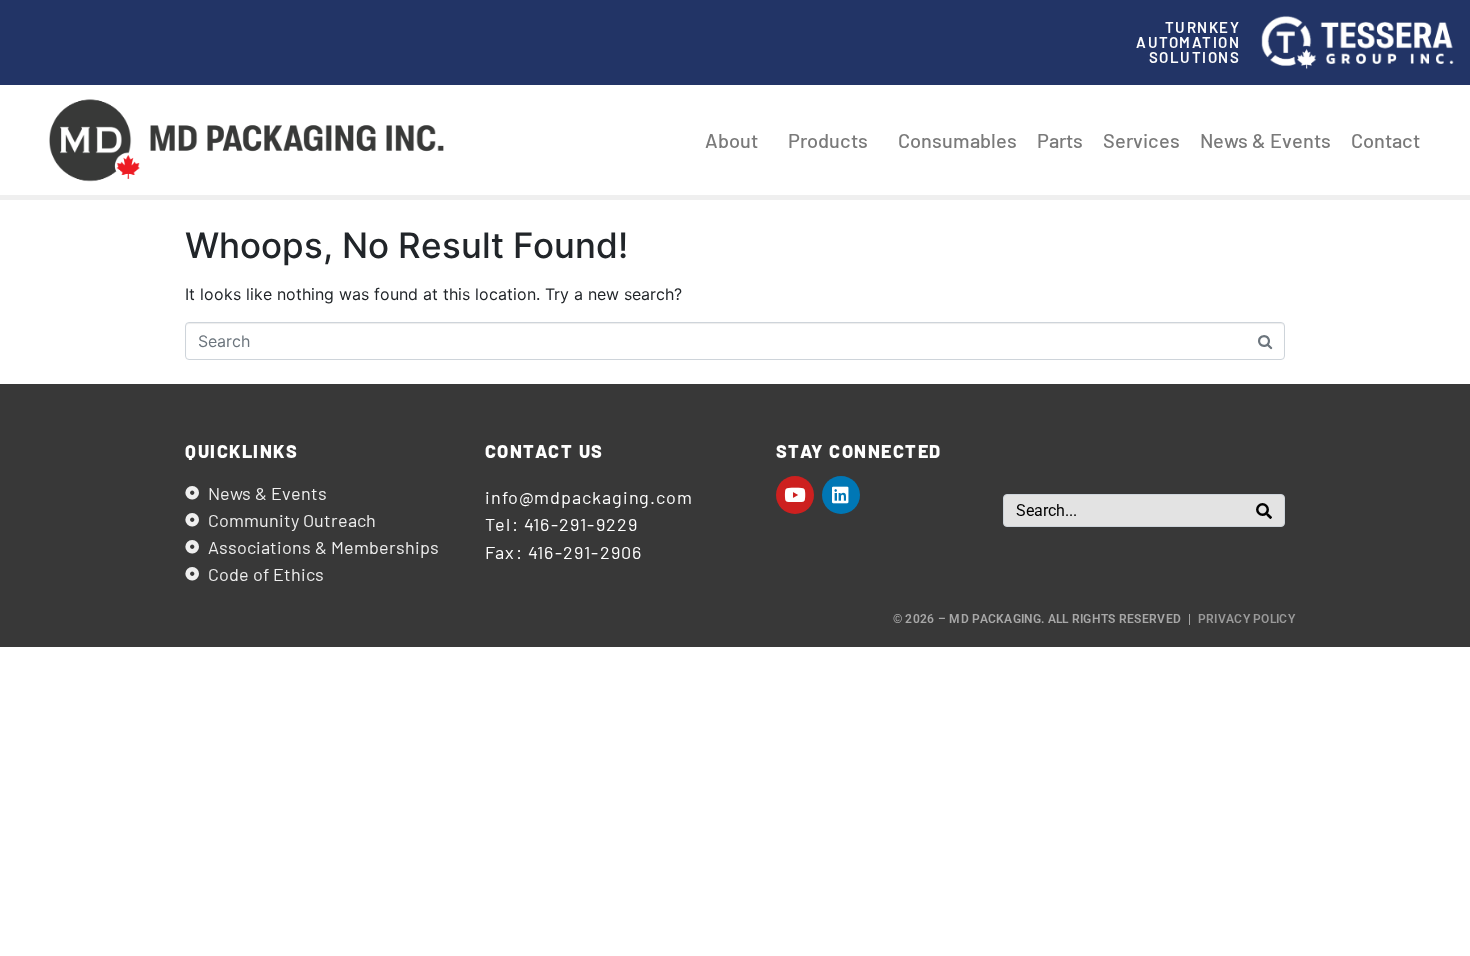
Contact (1385, 140)
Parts (1060, 140)
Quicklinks (241, 451)
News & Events (1265, 140)
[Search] (1264, 510)
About (731, 140)
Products (828, 140)
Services (1141, 140)
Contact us (544, 451)
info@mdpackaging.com (589, 497)
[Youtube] (795, 495)
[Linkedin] (841, 495)
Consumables (957, 140)
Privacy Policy (1246, 619)
